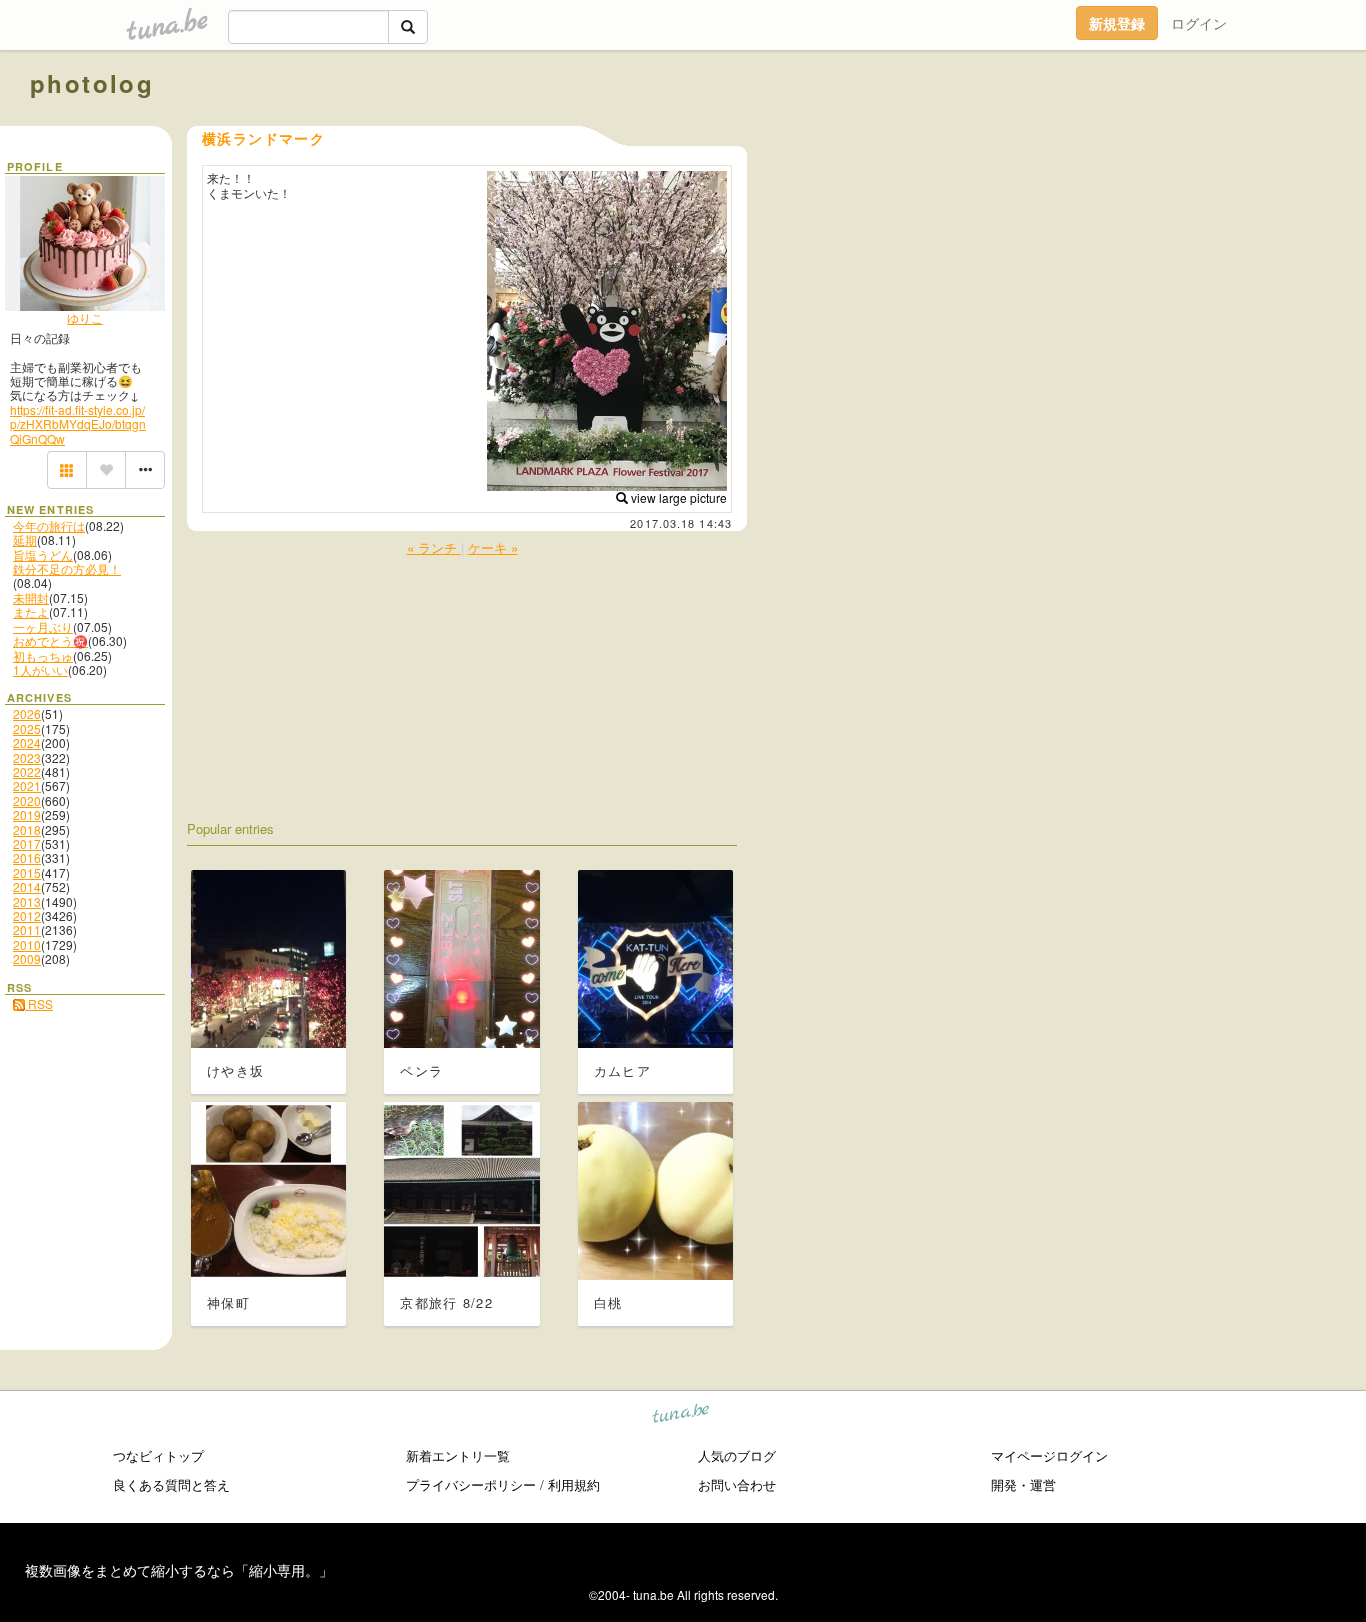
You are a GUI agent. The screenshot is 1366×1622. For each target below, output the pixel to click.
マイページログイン (1049, 1455)
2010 (27, 944)
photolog (92, 83)
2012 (27, 915)
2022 (27, 771)
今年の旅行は (49, 525)
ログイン (1199, 23)
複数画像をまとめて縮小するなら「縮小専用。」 (179, 1570)
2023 (27, 757)
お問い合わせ (737, 1484)
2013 (27, 901)
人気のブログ (737, 1455)
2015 (27, 872)
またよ (31, 611)
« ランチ (434, 547)
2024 (27, 742)
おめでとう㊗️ (50, 640)
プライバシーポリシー (471, 1484)
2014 (27, 886)
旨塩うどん (43, 554)
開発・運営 (1023, 1484)
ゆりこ (85, 317)
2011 (27, 929)
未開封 (31, 597)
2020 (27, 800)
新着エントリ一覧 (458, 1455)
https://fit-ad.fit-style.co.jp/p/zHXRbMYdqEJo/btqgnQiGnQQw (78, 424)
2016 (27, 857)
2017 (27, 843)
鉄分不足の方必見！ (67, 568)
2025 (27, 728)
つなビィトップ (158, 1455)
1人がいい (40, 669)
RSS (39, 1003)
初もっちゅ (43, 655)
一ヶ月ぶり (43, 626)
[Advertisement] (1108, 128)
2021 (27, 785)
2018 (27, 829)
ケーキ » (493, 547)
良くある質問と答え (171, 1484)
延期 (25, 539)
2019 (27, 814)
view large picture (677, 497)
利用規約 (574, 1484)
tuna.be (681, 1416)
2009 (27, 958)
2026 (27, 713)
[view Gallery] (67, 470)
